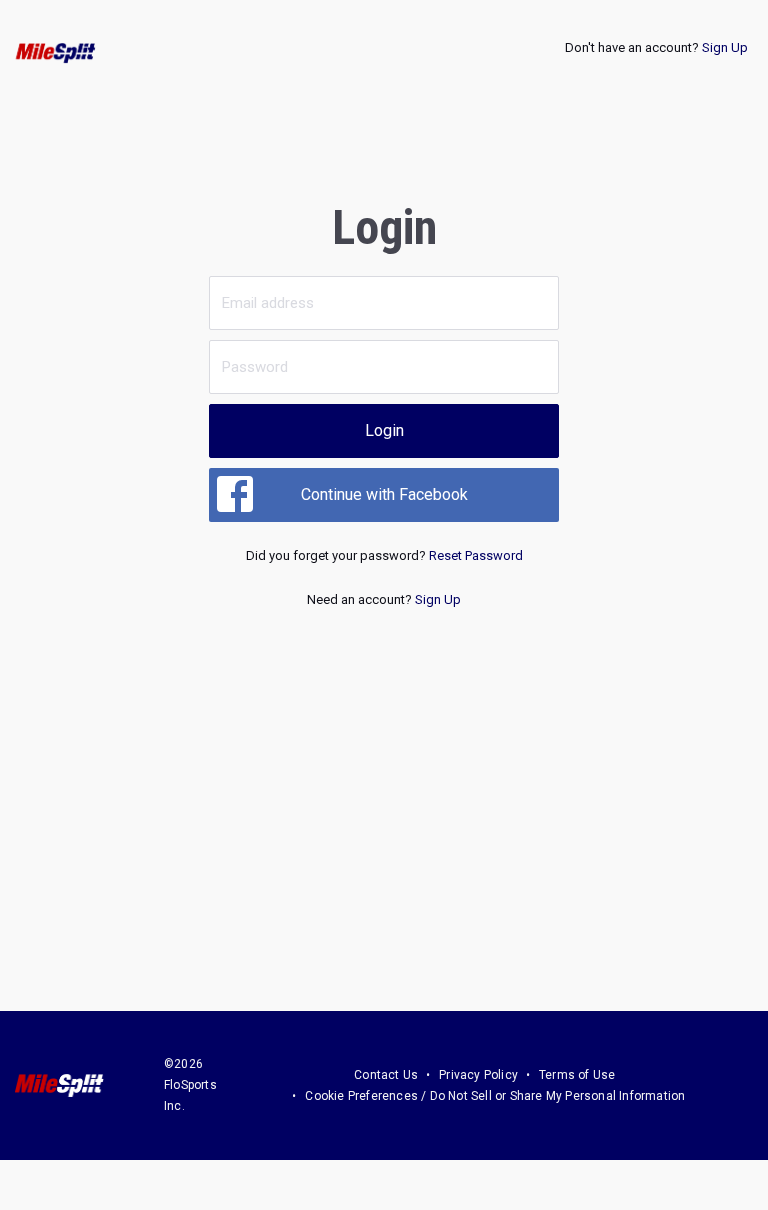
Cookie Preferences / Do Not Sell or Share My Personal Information (495, 1096)
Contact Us (386, 1075)
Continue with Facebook (384, 494)
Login (384, 430)
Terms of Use (577, 1075)
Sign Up (725, 47)
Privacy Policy (478, 1075)
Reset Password (476, 555)
